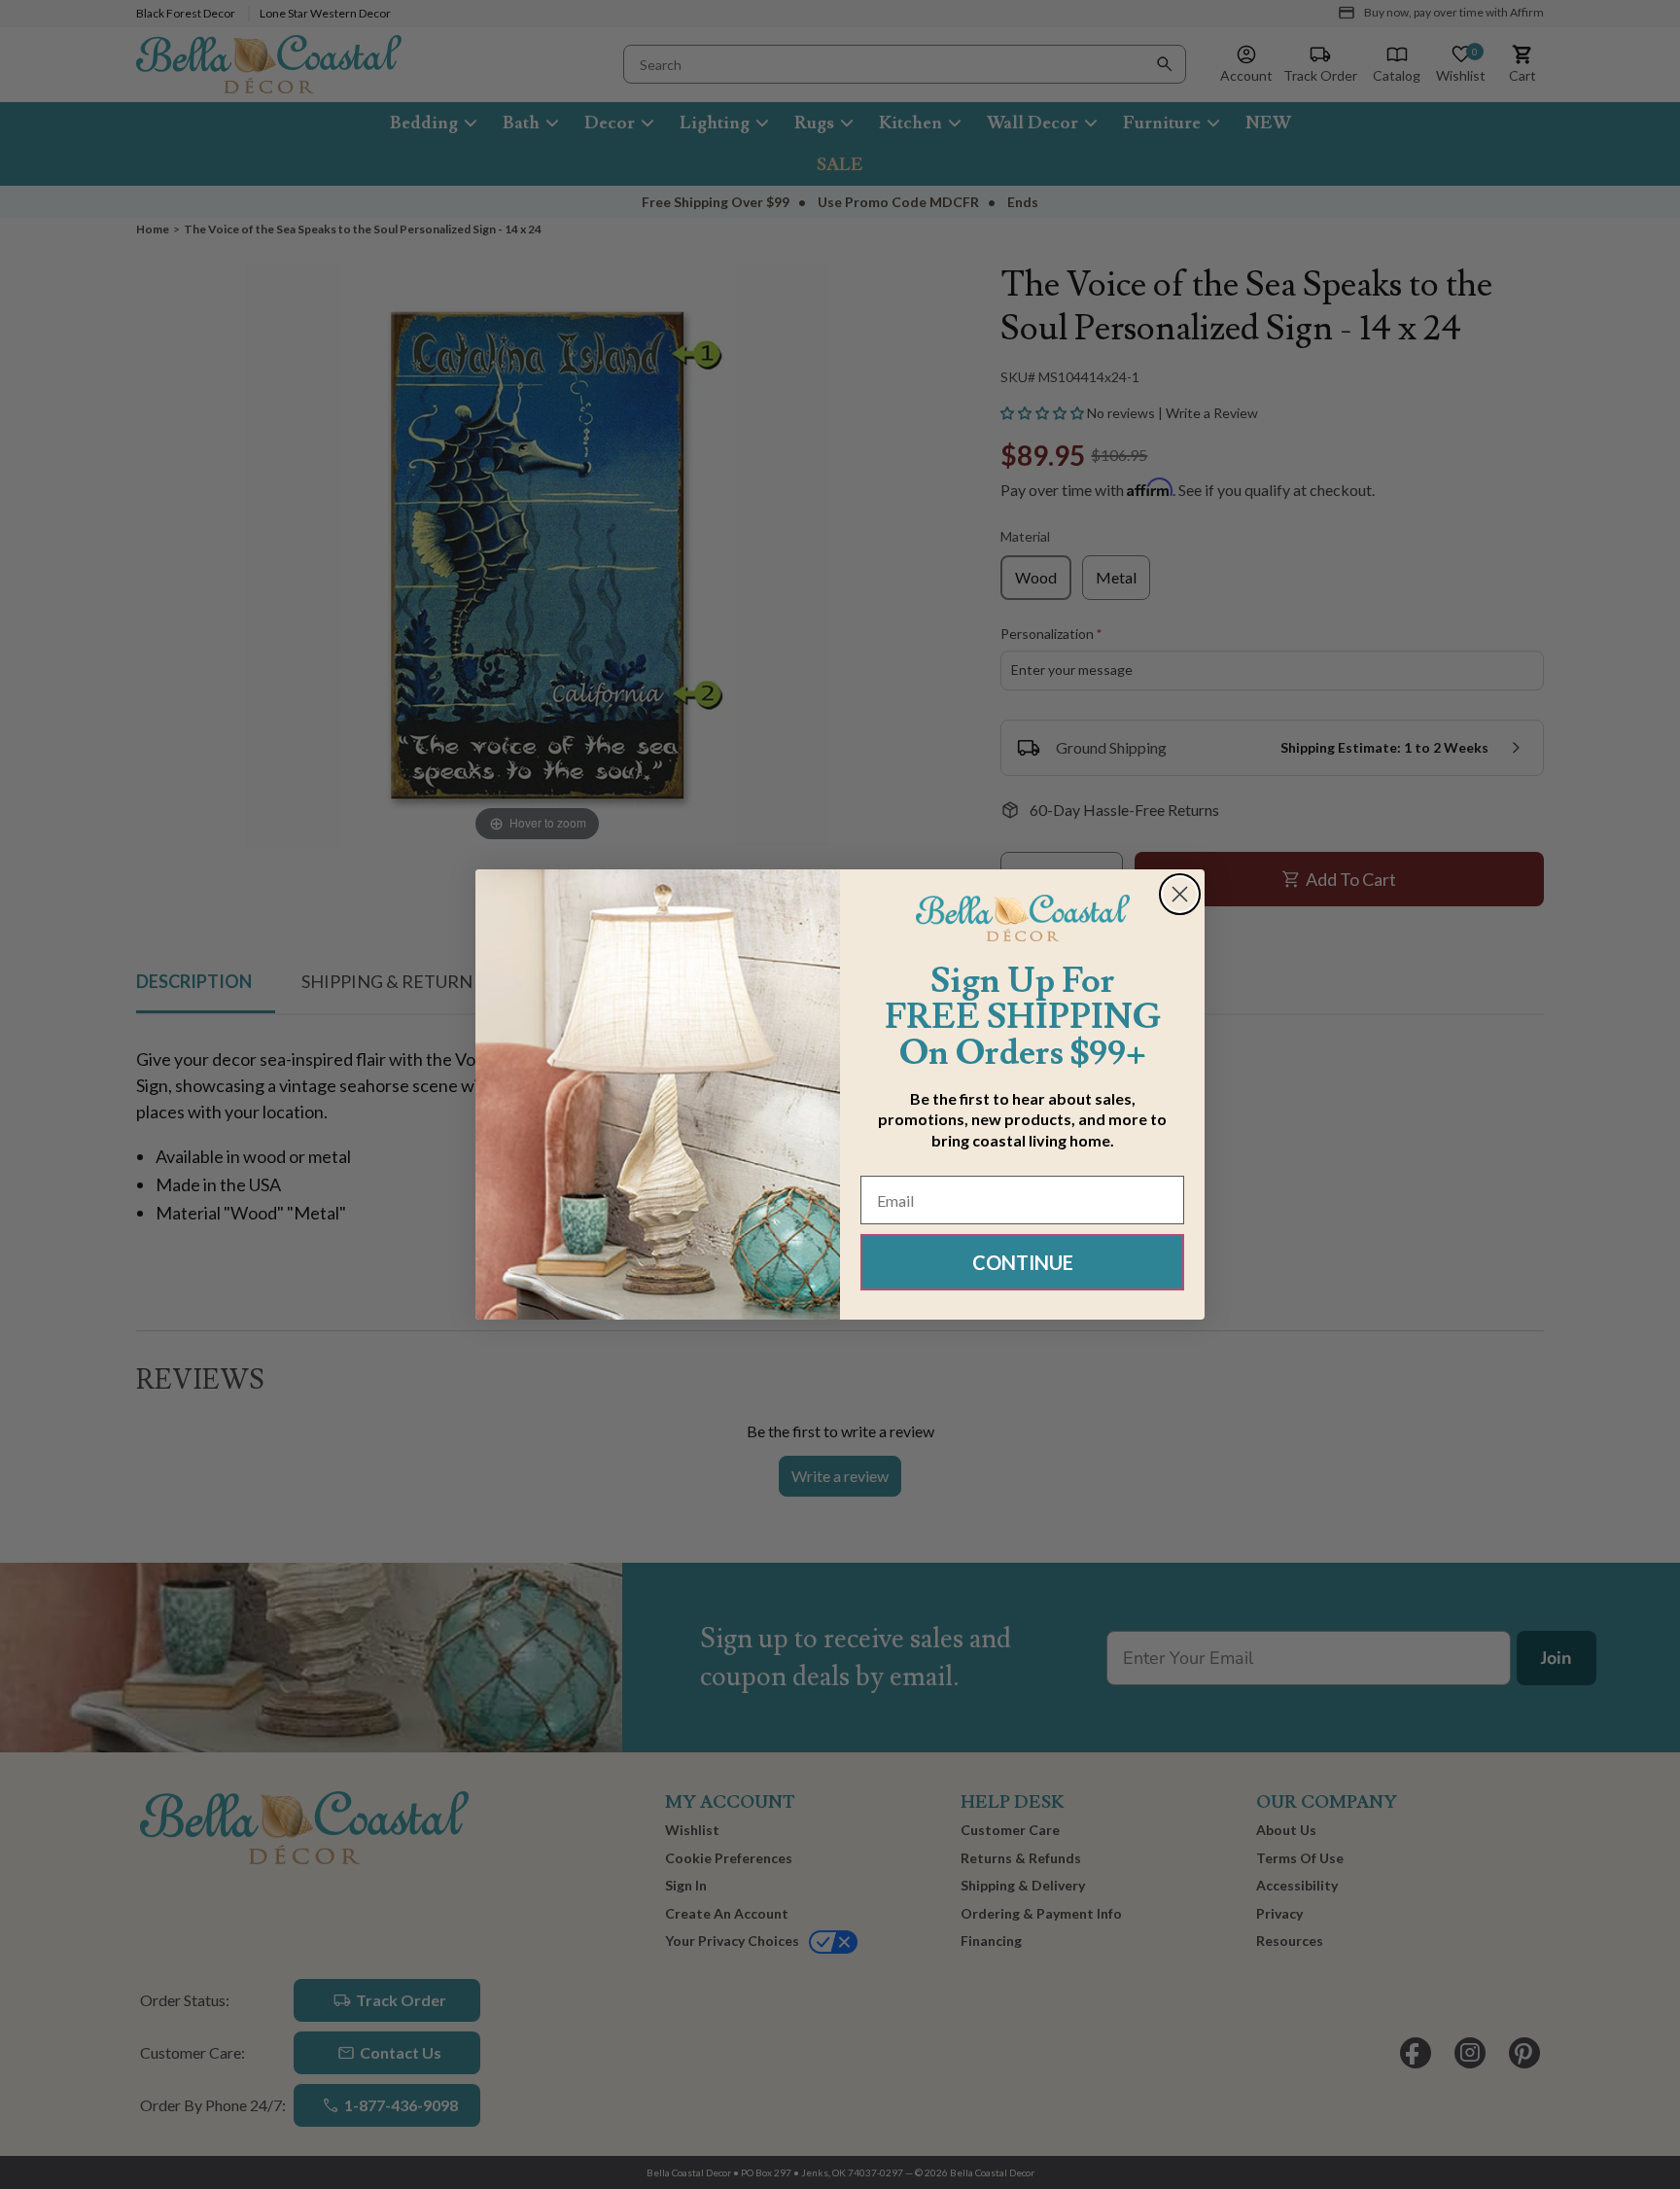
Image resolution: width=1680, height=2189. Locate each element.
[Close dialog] (1180, 894)
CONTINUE (1023, 1262)
